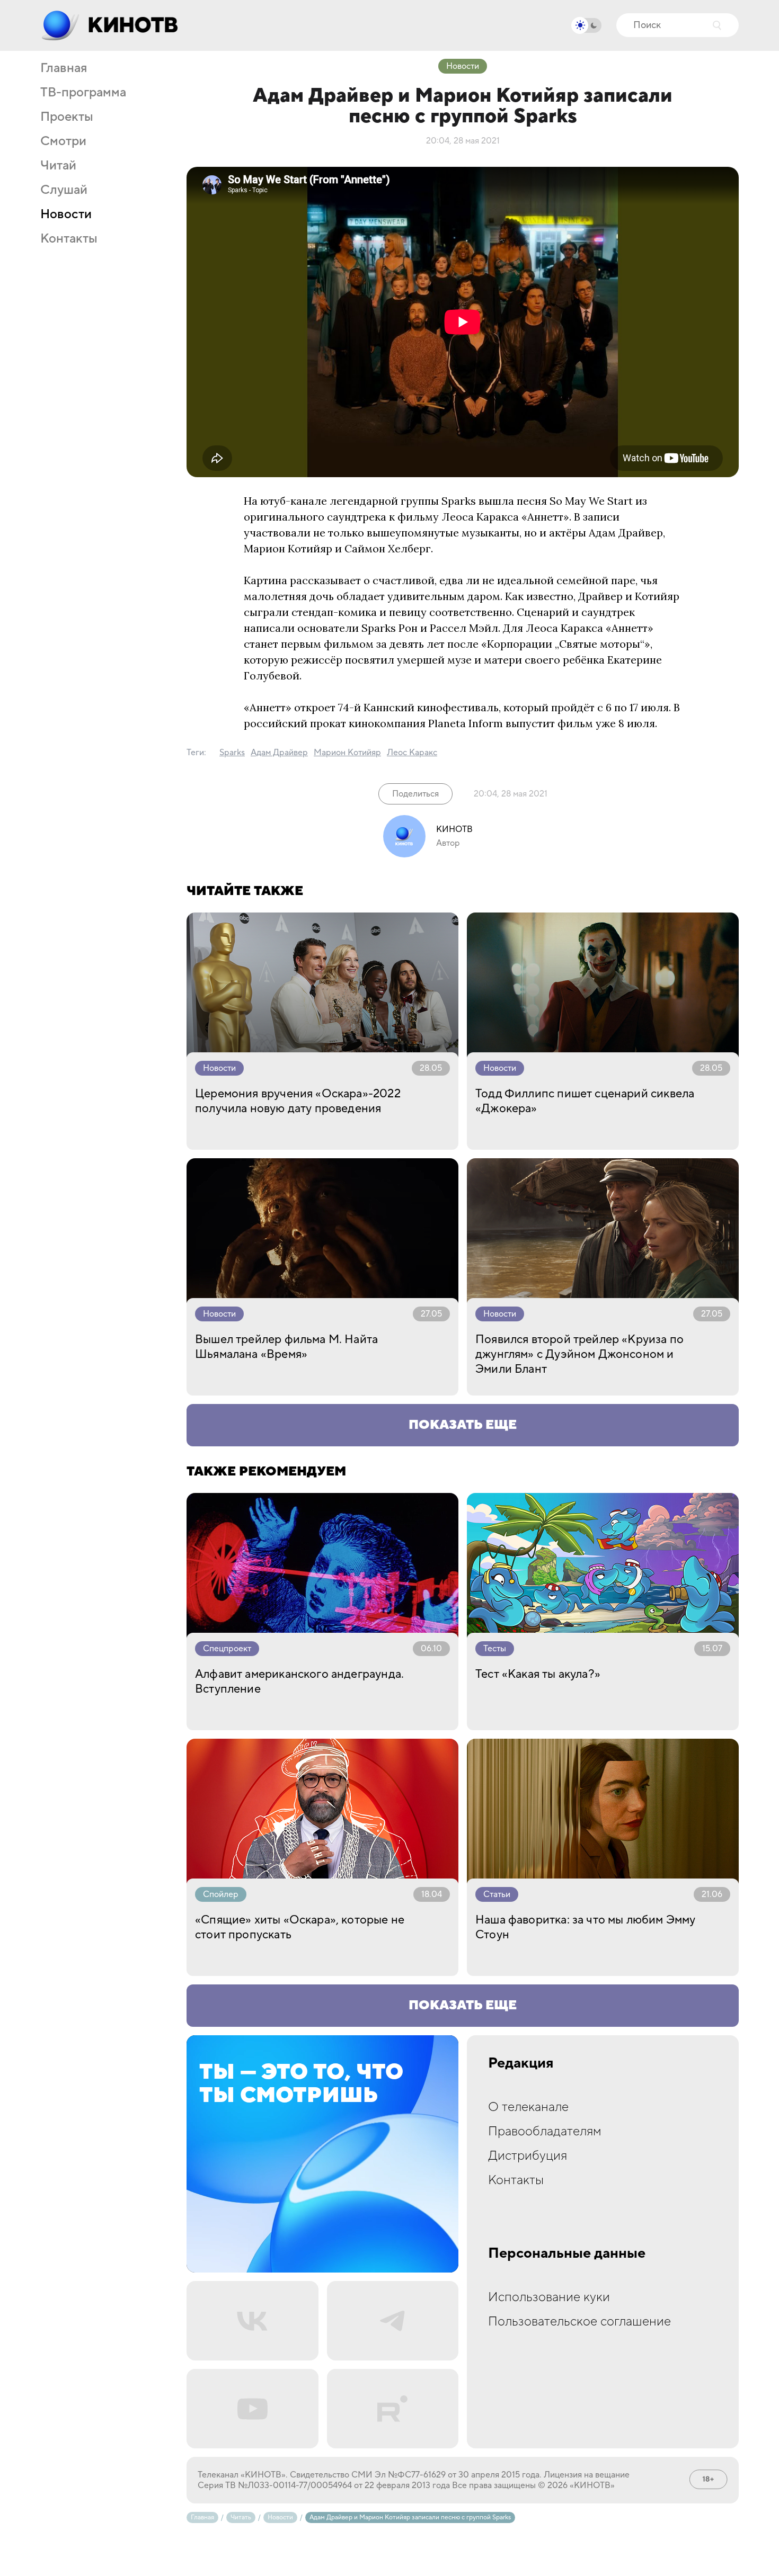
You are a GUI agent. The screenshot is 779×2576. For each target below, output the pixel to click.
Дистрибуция (528, 2156)
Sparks (232, 753)
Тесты (495, 1649)
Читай (58, 166)
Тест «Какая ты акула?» (538, 1674)
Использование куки (549, 2297)
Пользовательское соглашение (579, 2322)
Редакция (521, 2063)
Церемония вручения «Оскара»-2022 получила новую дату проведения (298, 1101)
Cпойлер (221, 1894)
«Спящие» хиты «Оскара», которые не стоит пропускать (300, 1927)
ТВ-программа (83, 93)
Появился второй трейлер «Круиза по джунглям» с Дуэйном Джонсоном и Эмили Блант (579, 1354)
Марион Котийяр (347, 753)
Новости (66, 214)
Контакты (69, 239)
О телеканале (528, 2107)
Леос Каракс (412, 753)
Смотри (63, 141)
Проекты (67, 117)
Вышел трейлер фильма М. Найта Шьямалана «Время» (286, 1347)
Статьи (497, 1894)
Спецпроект (227, 1649)
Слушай (64, 190)
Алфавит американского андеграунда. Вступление (299, 1681)
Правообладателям (545, 2131)
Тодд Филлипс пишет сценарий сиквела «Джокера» (585, 1101)
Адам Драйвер (279, 753)
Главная (64, 68)
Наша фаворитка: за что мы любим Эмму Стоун (585, 1927)
